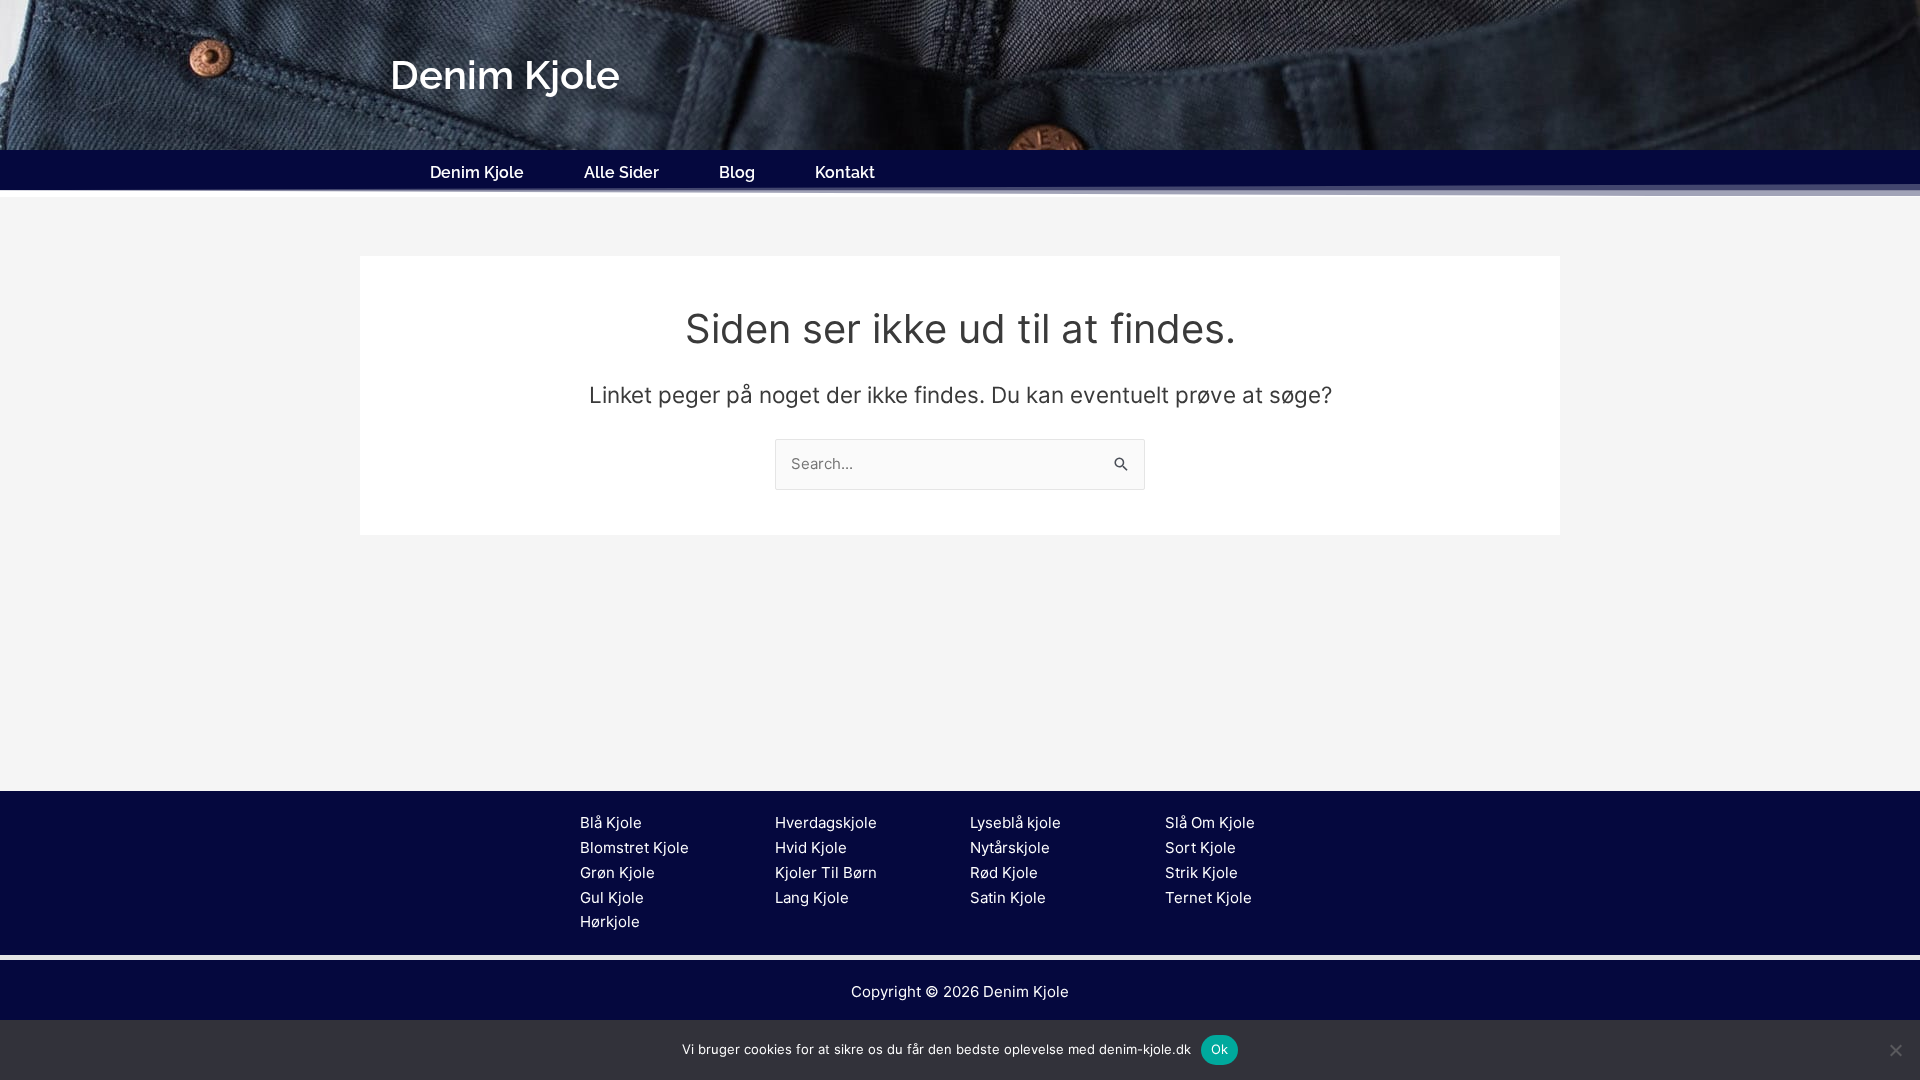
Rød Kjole (1004, 872)
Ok (1220, 1049)
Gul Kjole (612, 897)
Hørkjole (610, 921)
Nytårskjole (1010, 847)
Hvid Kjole (811, 847)
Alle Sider (621, 172)
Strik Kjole (1201, 872)
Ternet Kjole (1208, 897)
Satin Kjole (1008, 897)
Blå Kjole (611, 822)
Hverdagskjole (826, 822)
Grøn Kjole (617, 872)
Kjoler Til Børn (826, 872)
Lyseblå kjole (1015, 822)
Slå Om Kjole (1210, 822)
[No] (1895, 1050)
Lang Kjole (812, 897)
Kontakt (845, 172)
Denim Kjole (477, 172)
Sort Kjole (1200, 847)
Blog (737, 172)
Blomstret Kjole (634, 847)
